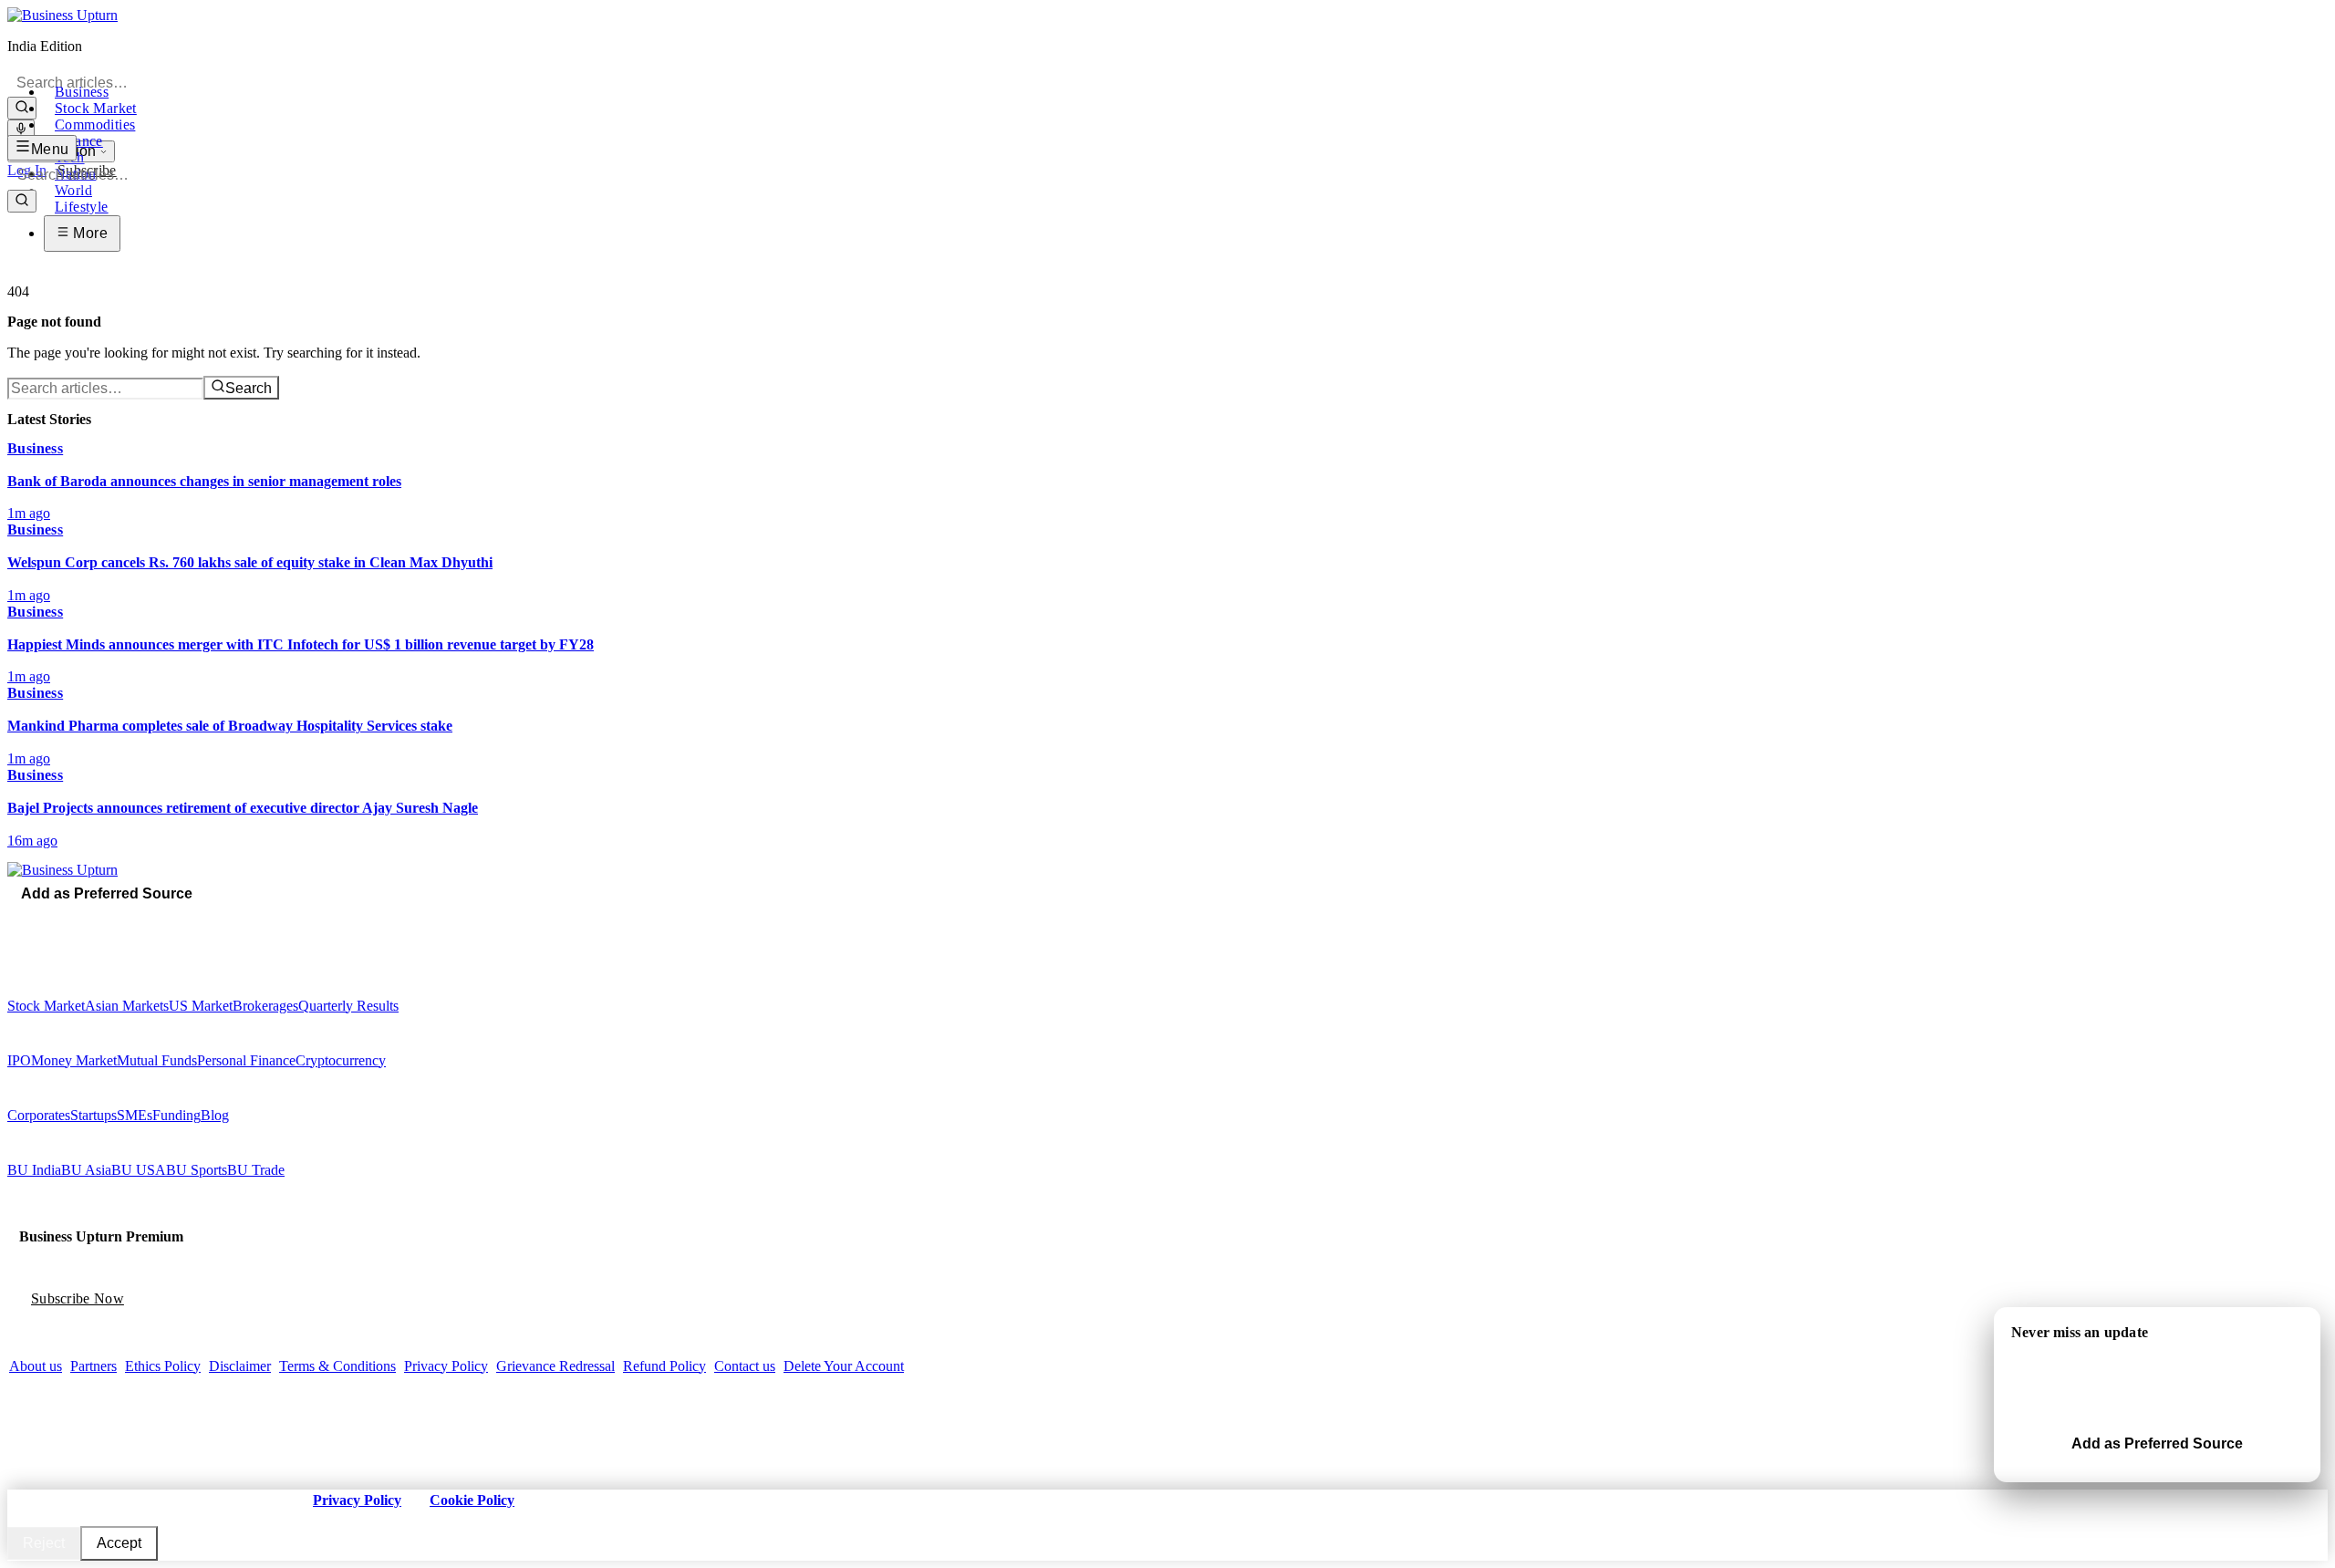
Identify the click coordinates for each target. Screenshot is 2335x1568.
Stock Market (96, 108)
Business (82, 92)
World (73, 190)
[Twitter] (26, 919)
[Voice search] (21, 130)
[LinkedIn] (65, 919)
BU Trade (256, 1170)
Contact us (745, 1366)
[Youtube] (52, 919)
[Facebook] (14, 919)
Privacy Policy (446, 1366)
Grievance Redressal (555, 1366)
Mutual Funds (157, 1060)
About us (36, 1366)
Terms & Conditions (337, 1366)
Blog (215, 1115)
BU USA (139, 1170)
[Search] (22, 108)
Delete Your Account (844, 1366)
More (88, 233)
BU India (34, 1170)
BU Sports (197, 1170)
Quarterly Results (348, 1006)
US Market (201, 1006)
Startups (93, 1115)
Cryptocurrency (341, 1060)
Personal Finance (246, 1060)
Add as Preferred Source (107, 893)
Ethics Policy (163, 1366)
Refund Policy (664, 1366)
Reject (44, 1543)
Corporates (39, 1115)
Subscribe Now (78, 1298)
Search (249, 388)
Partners (93, 1366)
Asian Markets (127, 1006)
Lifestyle (82, 207)
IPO (19, 1060)
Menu (50, 149)
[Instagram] (39, 919)
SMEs (135, 1115)
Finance (79, 141)
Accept (119, 1543)
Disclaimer (240, 1366)
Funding (176, 1115)
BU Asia (86, 1170)
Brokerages (265, 1006)
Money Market (74, 1060)
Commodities (95, 125)
